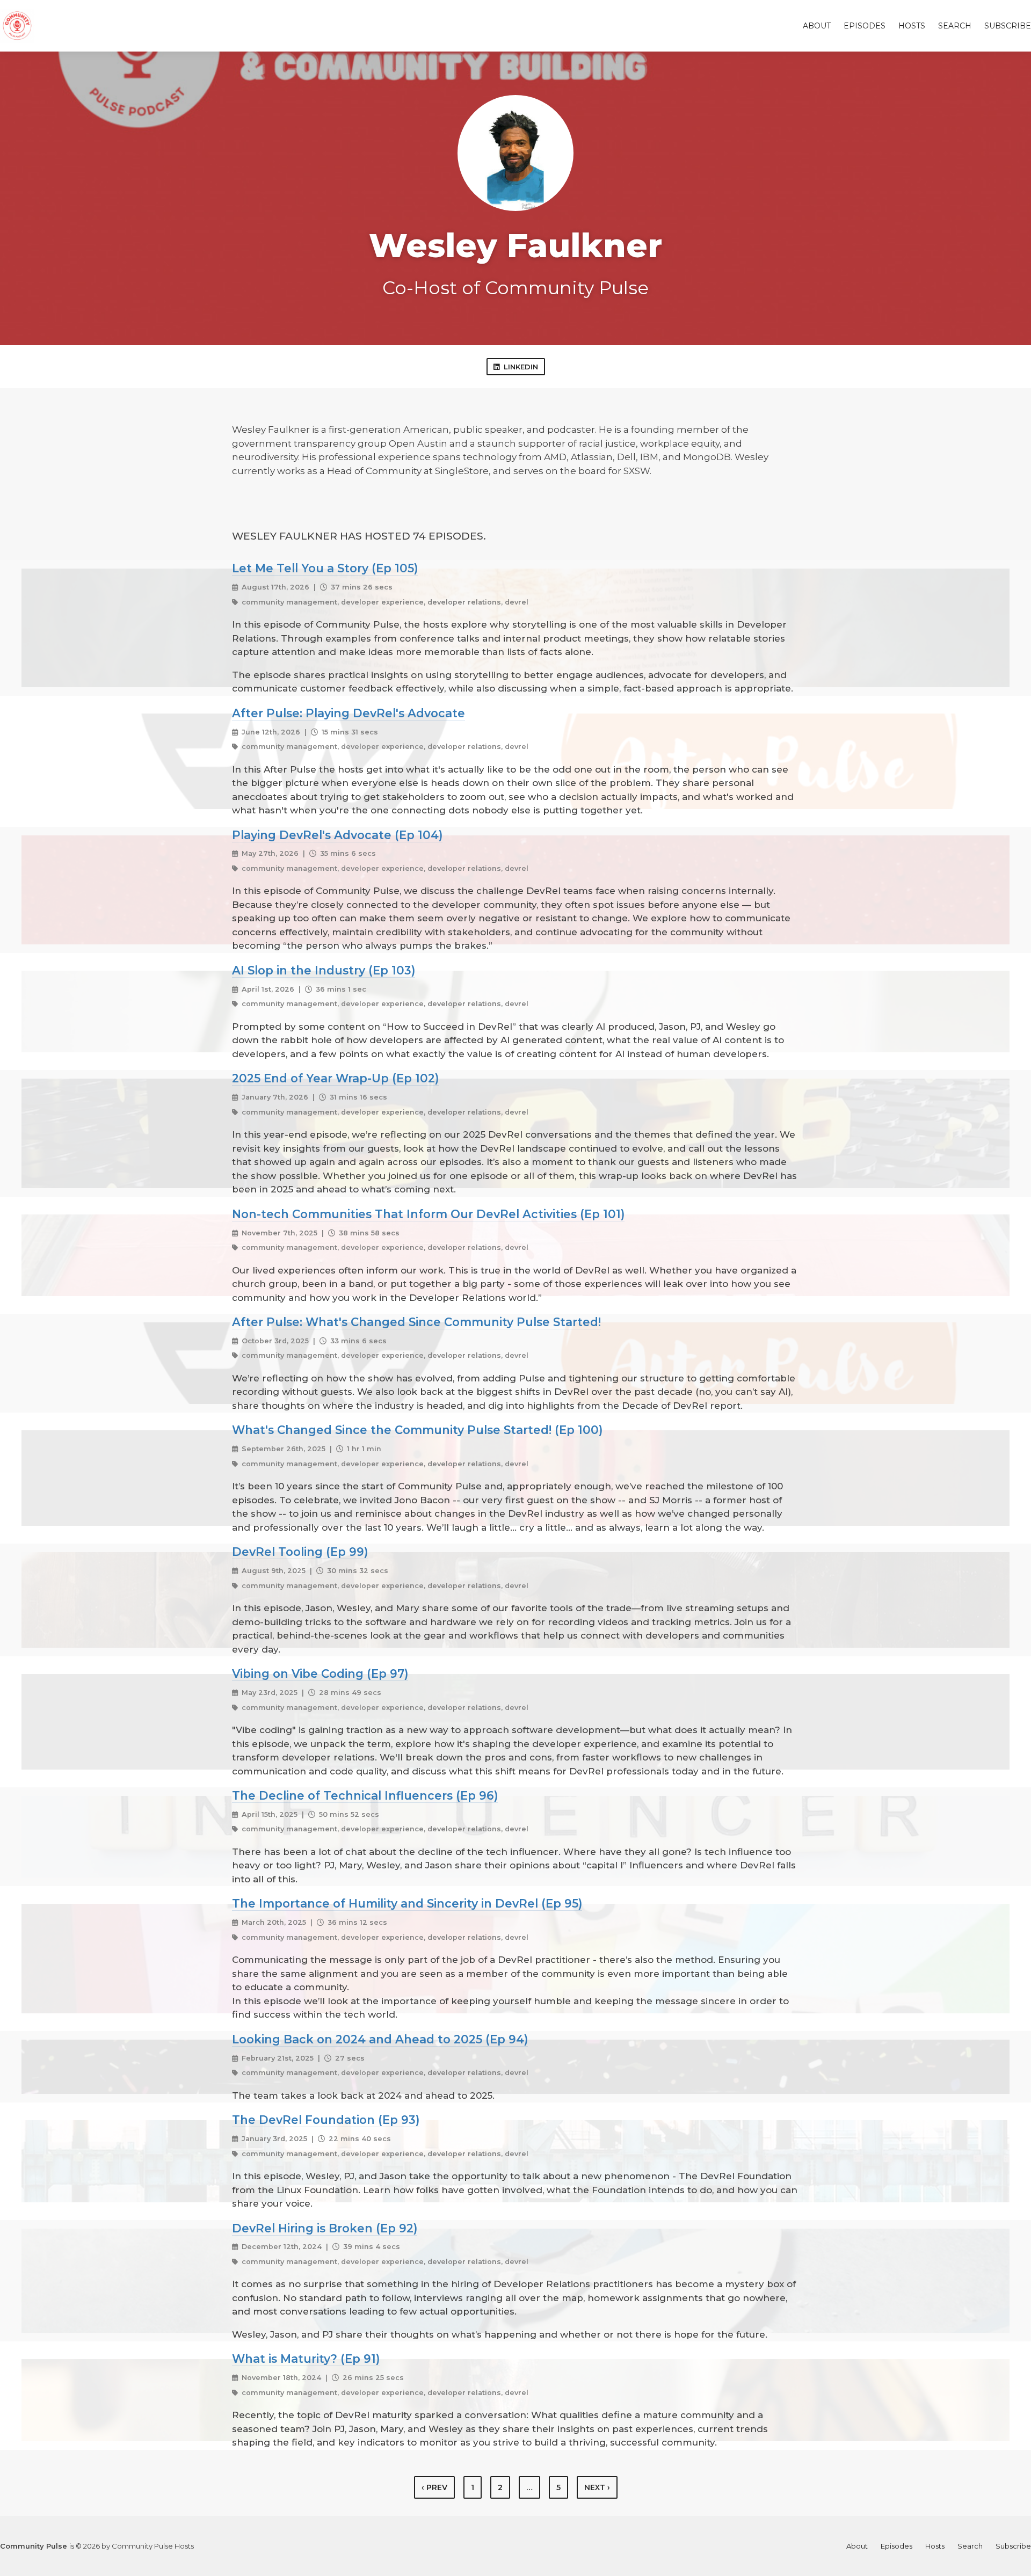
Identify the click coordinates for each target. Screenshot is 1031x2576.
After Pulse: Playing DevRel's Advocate (348, 713)
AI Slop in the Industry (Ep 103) (324, 970)
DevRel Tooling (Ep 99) (300, 1552)
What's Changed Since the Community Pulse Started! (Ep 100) (417, 1430)
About (817, 26)
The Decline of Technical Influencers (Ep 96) (365, 1795)
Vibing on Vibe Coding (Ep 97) (320, 1673)
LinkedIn (521, 367)
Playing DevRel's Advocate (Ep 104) (337, 835)
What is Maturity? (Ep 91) (306, 2359)
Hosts (912, 26)
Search (955, 26)
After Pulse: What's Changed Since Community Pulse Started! (416, 1322)
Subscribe (1008, 26)
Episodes (865, 26)
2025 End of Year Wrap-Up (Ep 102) (335, 1078)
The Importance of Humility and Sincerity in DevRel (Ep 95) (407, 1903)
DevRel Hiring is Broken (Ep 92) (325, 2228)
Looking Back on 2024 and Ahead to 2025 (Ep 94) (380, 2039)
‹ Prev (434, 2487)
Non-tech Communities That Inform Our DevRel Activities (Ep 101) (428, 1214)
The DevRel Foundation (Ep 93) (326, 2120)
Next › (597, 2487)
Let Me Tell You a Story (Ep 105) (325, 568)
